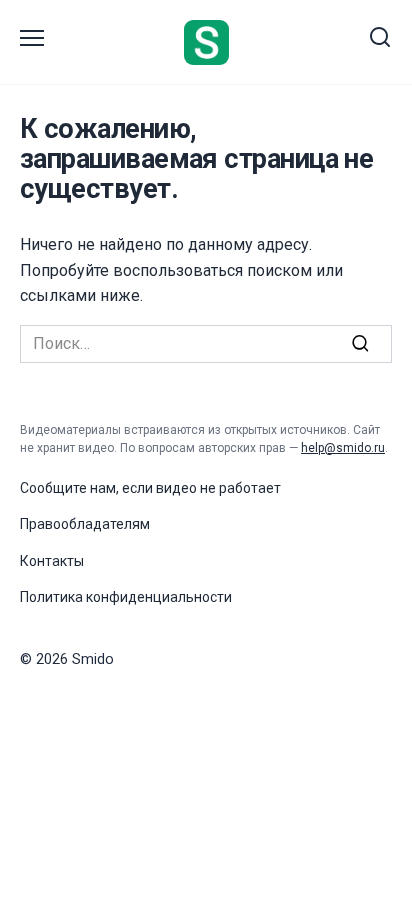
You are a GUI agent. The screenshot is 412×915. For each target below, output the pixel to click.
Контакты (52, 561)
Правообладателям (85, 524)
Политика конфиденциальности (126, 597)
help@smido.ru (343, 448)
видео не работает (218, 488)
